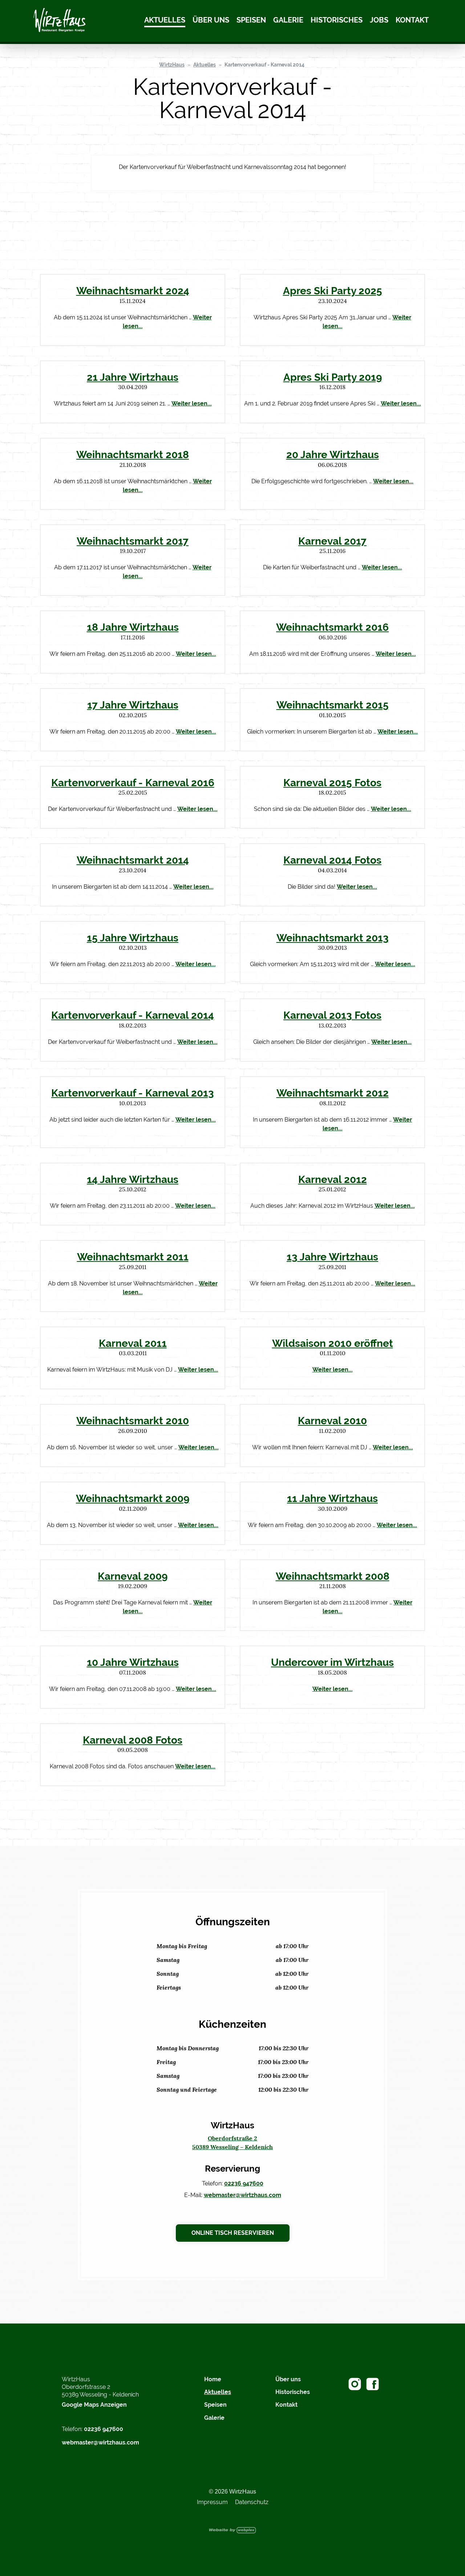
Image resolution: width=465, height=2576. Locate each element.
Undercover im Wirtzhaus (332, 1662)
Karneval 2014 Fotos (332, 860)
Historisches (337, 20)
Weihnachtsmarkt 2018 (133, 455)
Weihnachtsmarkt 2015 (333, 705)
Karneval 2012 (333, 1179)
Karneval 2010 (332, 1421)
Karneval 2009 (133, 1576)
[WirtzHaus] (60, 21)
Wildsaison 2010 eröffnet (333, 1343)
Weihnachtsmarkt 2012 (333, 1093)
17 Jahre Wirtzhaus (133, 705)
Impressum (212, 2502)
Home (213, 2379)
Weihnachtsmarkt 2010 (133, 1421)
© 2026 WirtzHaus (232, 2492)
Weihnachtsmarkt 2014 (133, 860)
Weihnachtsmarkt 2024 (133, 291)
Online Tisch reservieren (233, 2233)
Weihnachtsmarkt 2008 (333, 1576)
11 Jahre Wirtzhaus (332, 1498)
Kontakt (412, 20)
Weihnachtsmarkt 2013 (333, 938)
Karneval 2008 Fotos (133, 1740)
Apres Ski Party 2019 (333, 377)
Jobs (379, 20)
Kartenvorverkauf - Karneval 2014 (264, 65)
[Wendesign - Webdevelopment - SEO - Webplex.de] (232, 2530)
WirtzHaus (172, 65)
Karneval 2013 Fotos (332, 1015)
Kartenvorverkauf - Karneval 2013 (133, 1093)
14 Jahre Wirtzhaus (133, 1179)
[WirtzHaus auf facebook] (373, 2384)
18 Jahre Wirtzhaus (133, 627)
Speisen (251, 20)
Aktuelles (165, 20)
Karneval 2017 (332, 541)
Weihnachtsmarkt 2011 (133, 1257)
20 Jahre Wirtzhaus (333, 455)
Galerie (288, 20)
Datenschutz (252, 2502)
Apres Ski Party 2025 (333, 291)
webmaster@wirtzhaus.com (242, 2195)
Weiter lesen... (192, 403)
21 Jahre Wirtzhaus (133, 377)
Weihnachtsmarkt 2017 (133, 541)
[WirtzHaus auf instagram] (355, 2384)
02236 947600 (244, 2183)
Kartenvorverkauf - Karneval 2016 (133, 783)
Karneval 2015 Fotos (332, 783)
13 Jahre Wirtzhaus (332, 1257)
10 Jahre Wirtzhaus (133, 1662)
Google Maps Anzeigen (94, 2405)
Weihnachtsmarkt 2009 (133, 1498)
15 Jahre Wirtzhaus (133, 938)
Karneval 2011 (133, 1343)
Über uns (211, 20)
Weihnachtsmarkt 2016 (332, 627)
